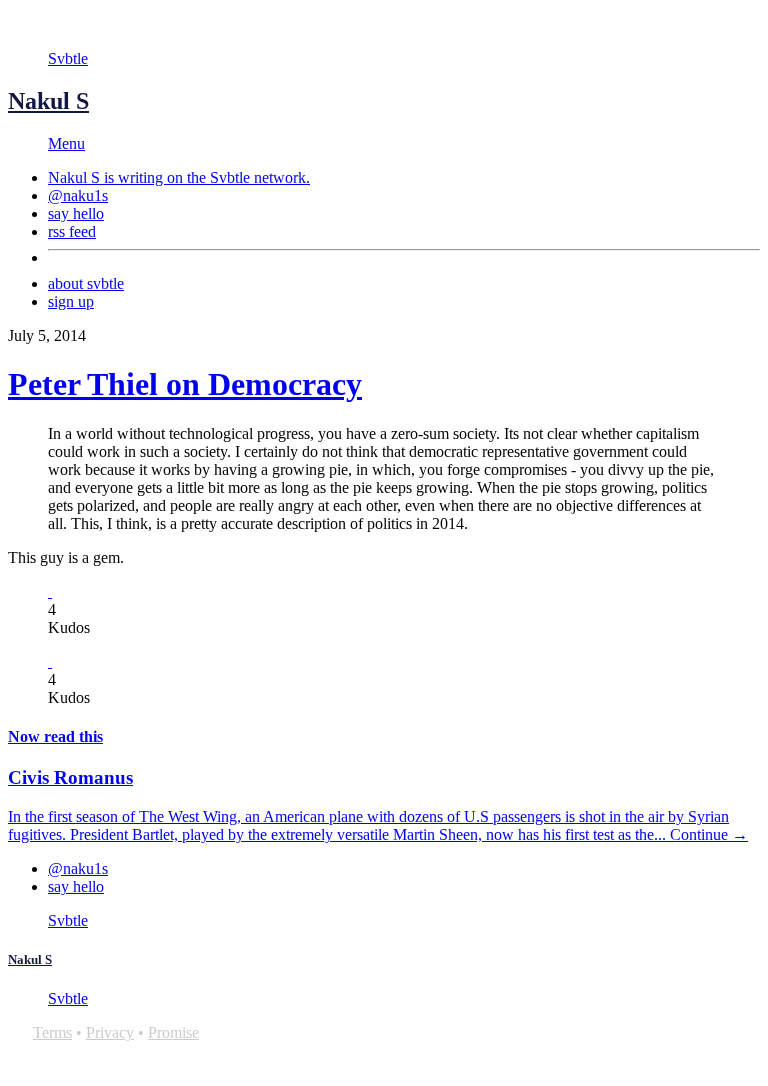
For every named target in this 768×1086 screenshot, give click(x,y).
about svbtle (86, 283)
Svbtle (68, 58)
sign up (71, 301)
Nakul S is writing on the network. (179, 177)
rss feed (72, 231)
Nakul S (48, 101)
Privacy (110, 1032)
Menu (66, 143)
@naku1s (78, 195)
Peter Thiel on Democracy (185, 384)
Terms (52, 1032)
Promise (173, 1032)
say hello (76, 213)
